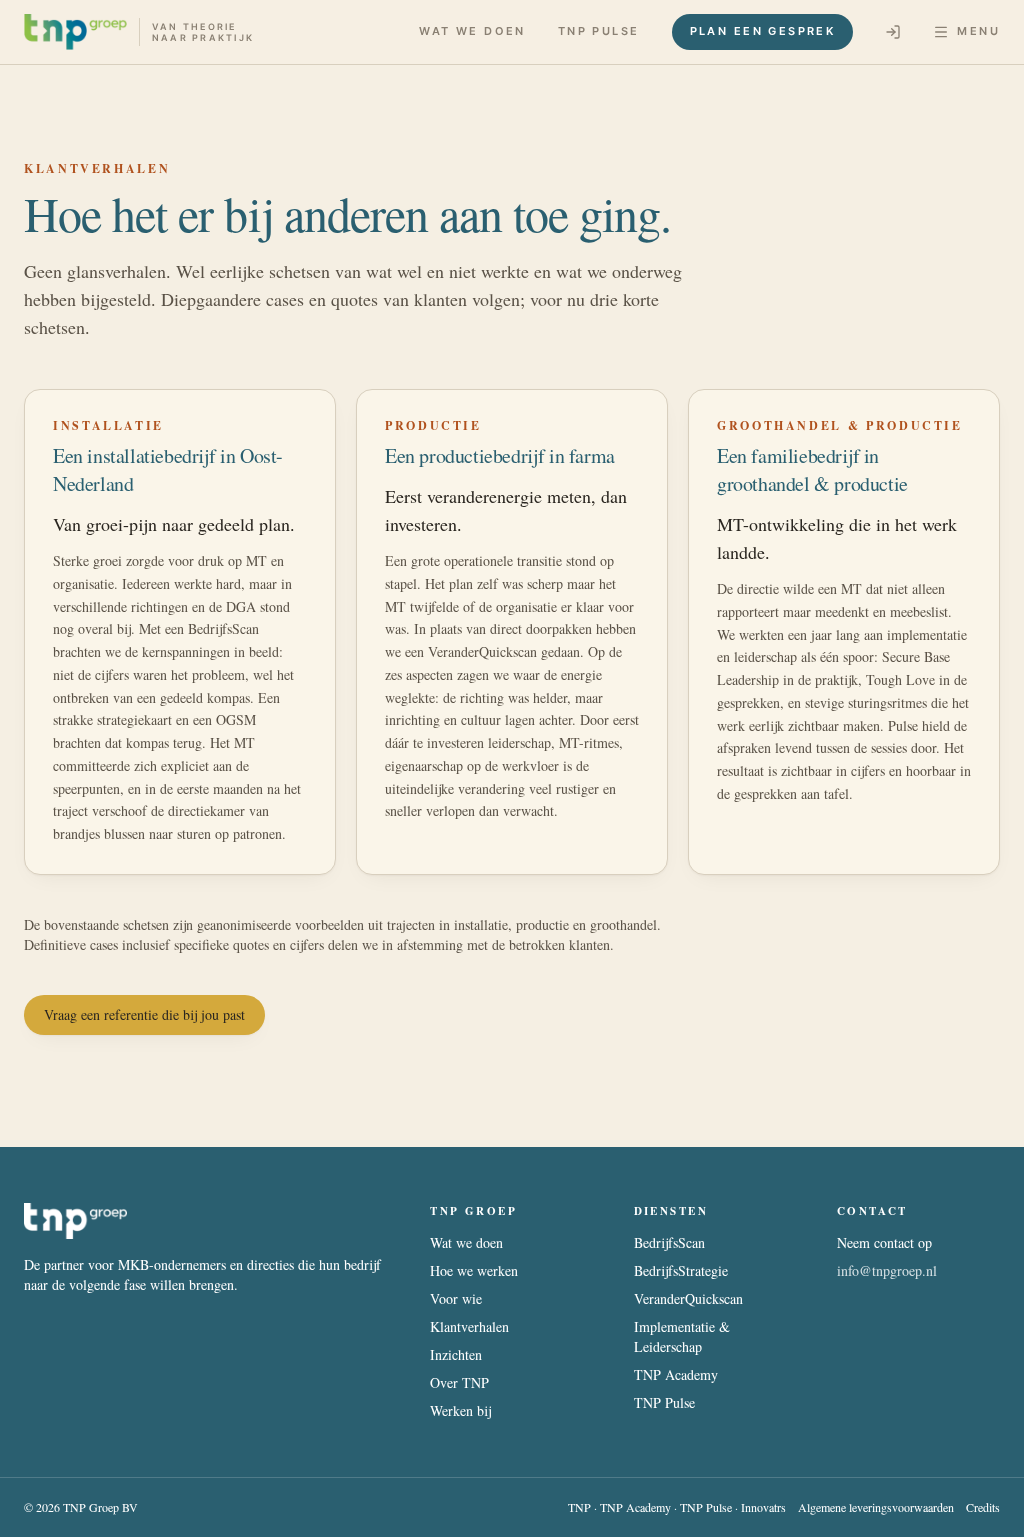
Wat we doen (472, 31)
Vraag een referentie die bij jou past (144, 1014)
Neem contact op (884, 1242)
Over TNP (459, 1382)
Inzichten (456, 1354)
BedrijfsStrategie (681, 1270)
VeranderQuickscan (688, 1298)
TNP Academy (676, 1374)
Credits (983, 1507)
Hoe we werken (474, 1270)
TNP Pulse (599, 31)
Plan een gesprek (763, 31)
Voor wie (456, 1298)
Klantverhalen (469, 1326)
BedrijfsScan (669, 1242)
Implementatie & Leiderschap (682, 1336)
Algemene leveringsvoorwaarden (876, 1507)
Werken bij (460, 1410)
